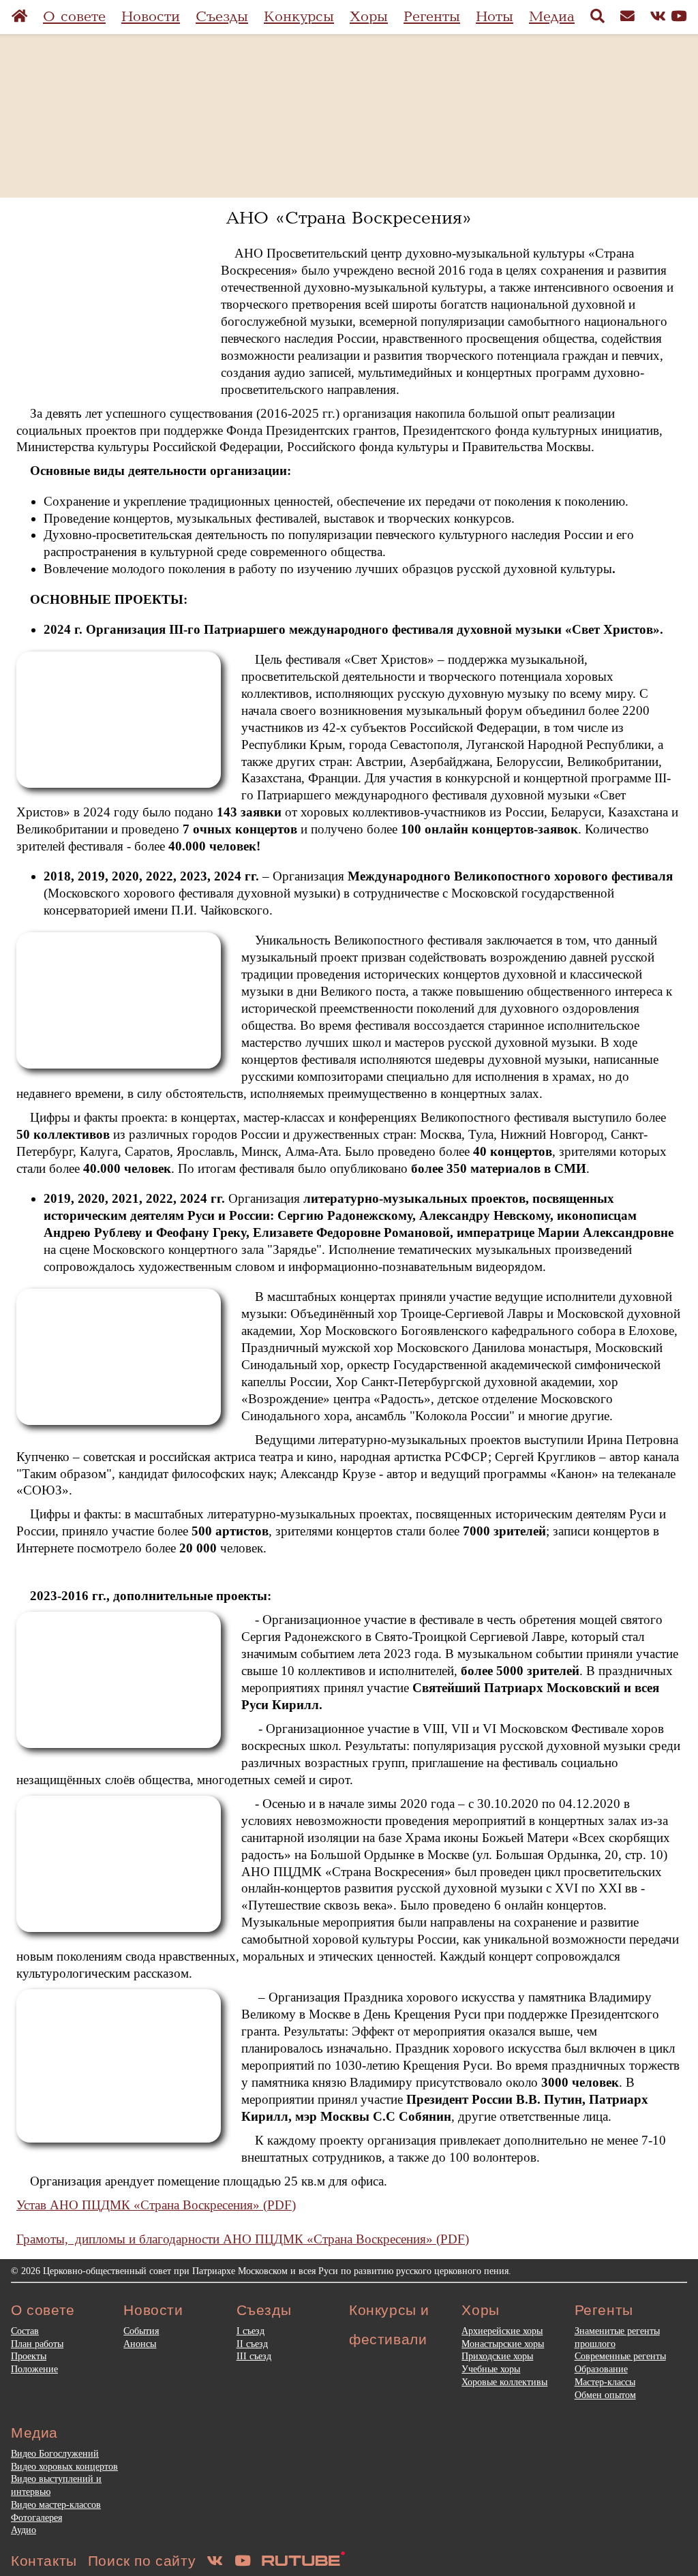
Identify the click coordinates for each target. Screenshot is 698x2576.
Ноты (495, 17)
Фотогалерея (36, 2517)
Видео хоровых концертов (64, 2466)
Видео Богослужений (55, 2453)
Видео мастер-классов (56, 2504)
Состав (25, 2331)
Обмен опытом (605, 2395)
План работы (37, 2344)
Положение (34, 2369)
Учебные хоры (491, 2369)
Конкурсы (299, 17)
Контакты (44, 2561)
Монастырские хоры (503, 2344)
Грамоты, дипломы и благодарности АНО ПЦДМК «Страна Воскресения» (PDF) (243, 2239)
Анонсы (140, 2344)
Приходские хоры (497, 2356)
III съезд (254, 2356)
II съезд (252, 2344)
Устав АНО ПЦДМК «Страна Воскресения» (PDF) (156, 2205)
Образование (601, 2369)
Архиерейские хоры (502, 2331)
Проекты (29, 2356)
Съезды (222, 17)
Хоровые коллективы (504, 2382)
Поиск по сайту (142, 2561)
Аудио (24, 2530)
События (141, 2331)
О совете (74, 17)
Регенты (432, 17)
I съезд (251, 2331)
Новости (151, 17)
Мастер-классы (605, 2382)
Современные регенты (620, 2356)
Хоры (369, 17)
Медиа (552, 17)
